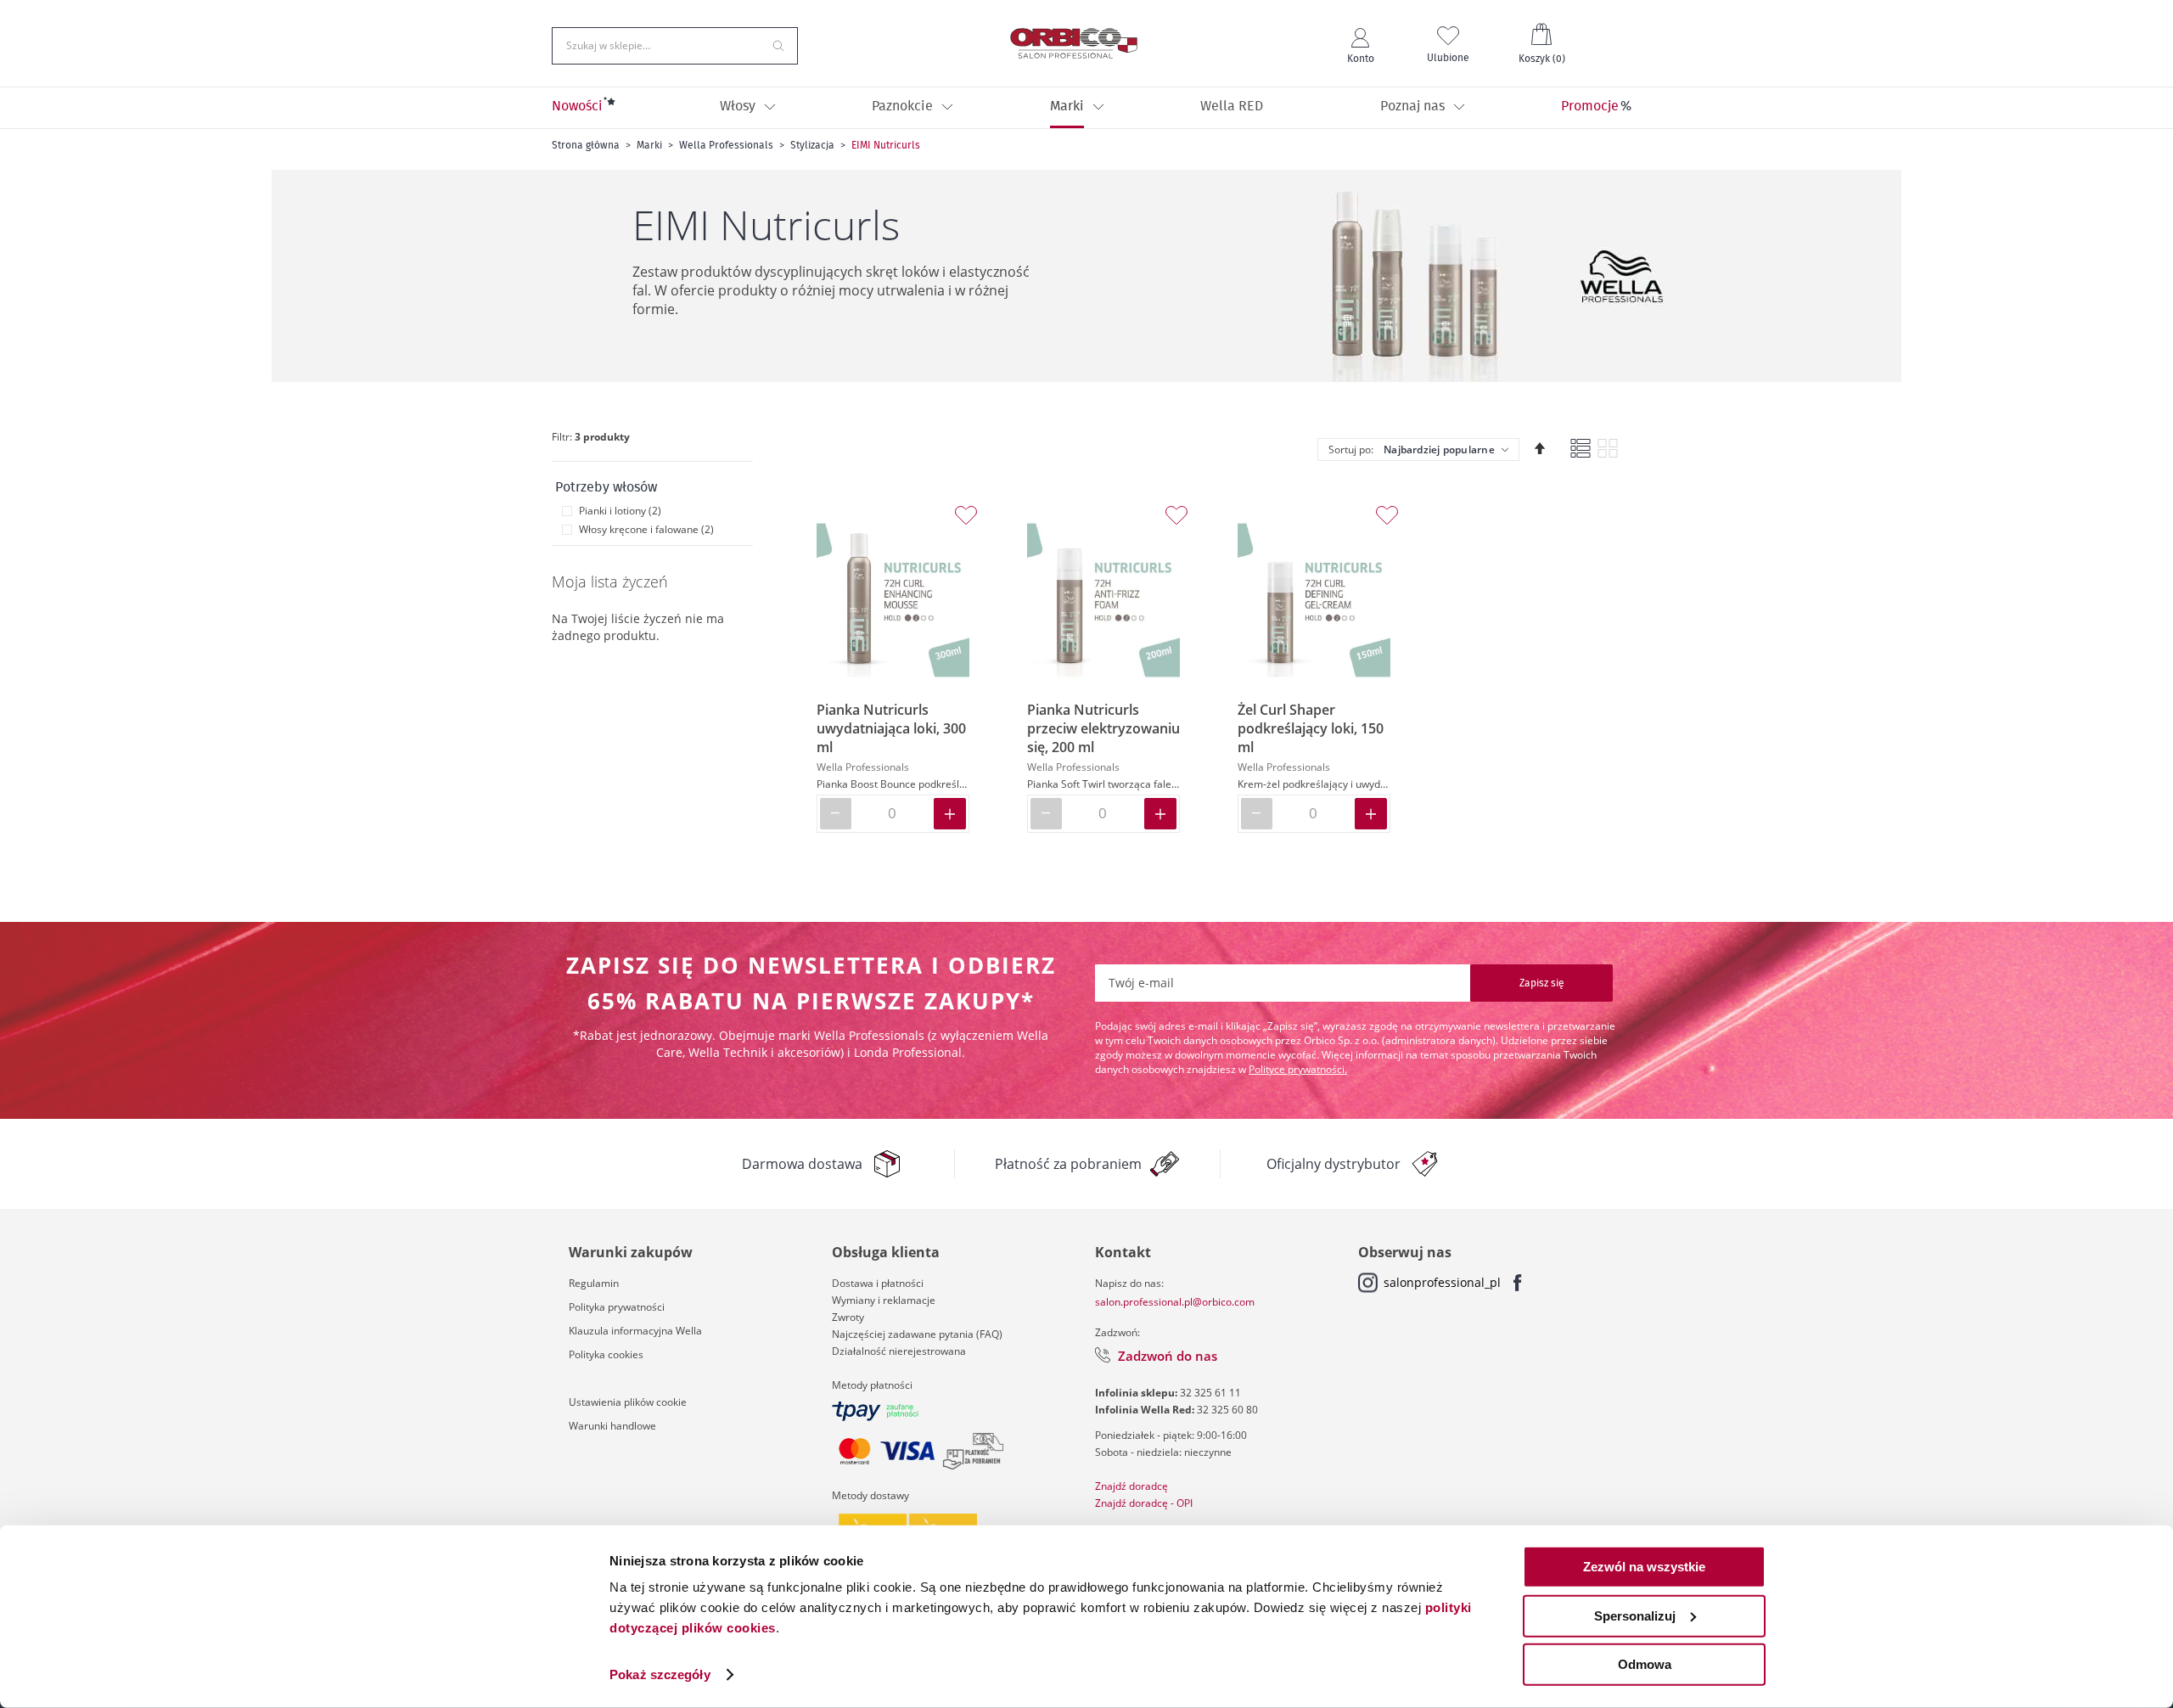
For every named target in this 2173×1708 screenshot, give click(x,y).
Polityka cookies (606, 1354)
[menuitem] (577, 108)
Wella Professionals (726, 145)
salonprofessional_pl (1442, 1282)
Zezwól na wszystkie (1644, 1567)
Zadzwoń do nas (1168, 1356)
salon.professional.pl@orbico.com (1175, 1302)
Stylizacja (812, 145)
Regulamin (594, 1283)
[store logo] (1074, 43)
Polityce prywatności (1297, 1069)
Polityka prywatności (617, 1307)
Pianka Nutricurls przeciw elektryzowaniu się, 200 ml (1103, 728)
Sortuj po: (1351, 449)
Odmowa (1645, 1664)
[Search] (778, 44)
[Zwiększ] (950, 814)
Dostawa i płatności (878, 1283)
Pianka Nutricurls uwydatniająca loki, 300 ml (891, 728)
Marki (649, 145)
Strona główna (586, 145)
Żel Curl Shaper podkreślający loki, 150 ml (1311, 728)
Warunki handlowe (612, 1426)
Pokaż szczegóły (660, 1674)
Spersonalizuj (1635, 1615)
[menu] (1086, 108)
